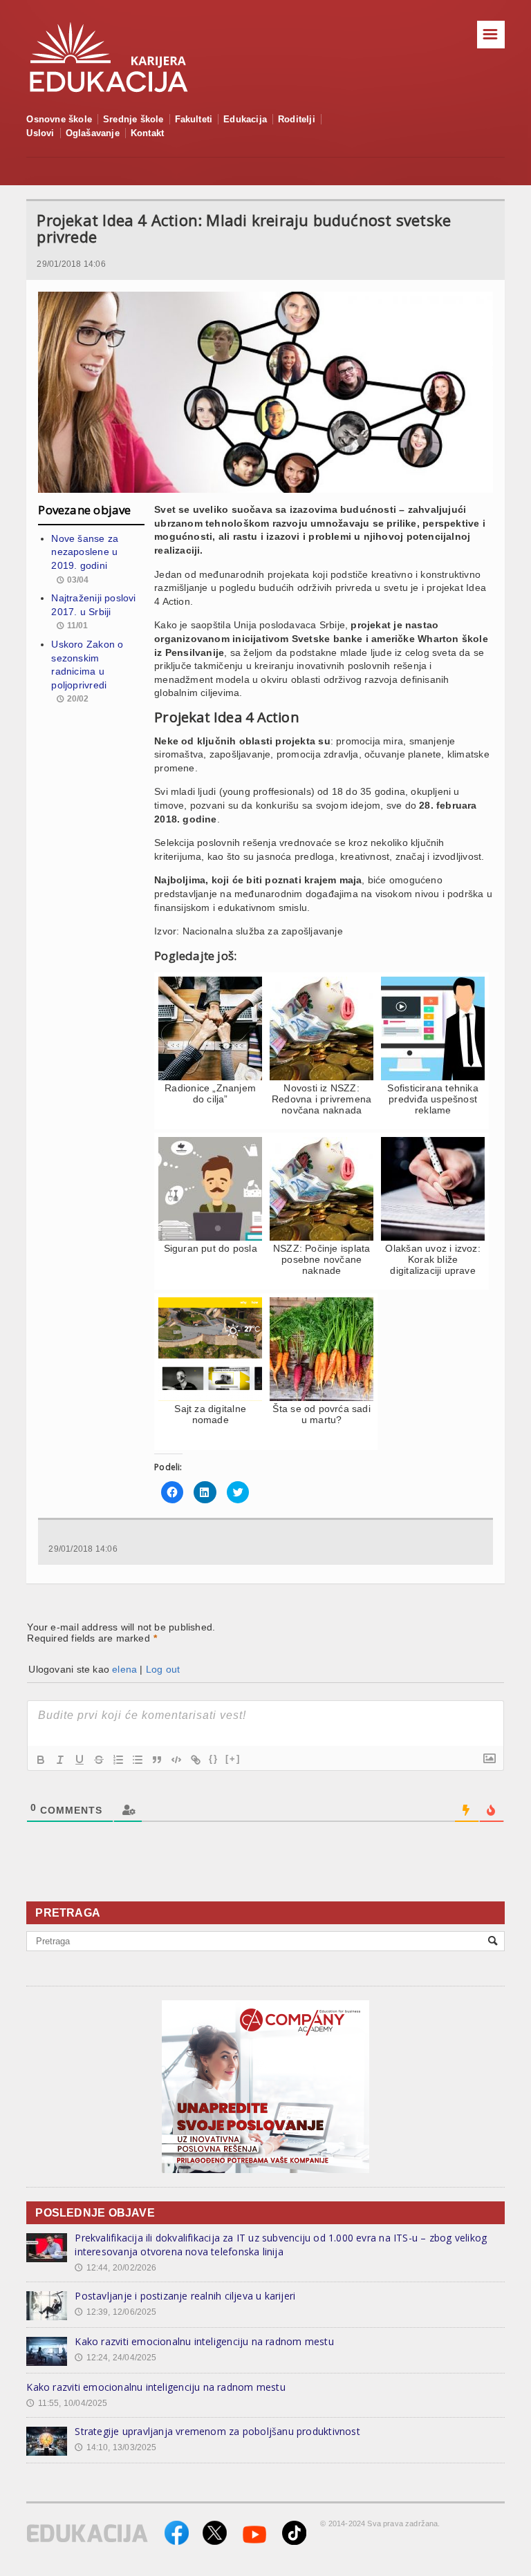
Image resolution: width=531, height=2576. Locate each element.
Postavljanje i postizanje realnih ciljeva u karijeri (185, 2296)
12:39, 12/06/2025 (115, 2312)
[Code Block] (176, 1760)
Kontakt (147, 133)
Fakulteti (194, 119)
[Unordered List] (138, 1760)
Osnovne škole (59, 119)
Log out (163, 1669)
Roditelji (297, 119)
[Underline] (80, 1760)
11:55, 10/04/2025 (67, 2403)
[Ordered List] (118, 1760)
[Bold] (41, 1760)
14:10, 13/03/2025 (115, 2447)
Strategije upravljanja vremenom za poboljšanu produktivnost (217, 2431)
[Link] (196, 1760)
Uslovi (40, 133)
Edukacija (245, 119)
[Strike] (99, 1760)
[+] (233, 1759)
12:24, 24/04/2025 (115, 2358)
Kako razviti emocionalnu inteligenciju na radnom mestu (204, 2341)
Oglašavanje (93, 133)
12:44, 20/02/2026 (115, 2268)
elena (124, 1669)
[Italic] (60, 1760)
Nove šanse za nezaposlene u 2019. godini (85, 552)
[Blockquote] (157, 1760)
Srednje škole (133, 119)
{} (214, 1759)
